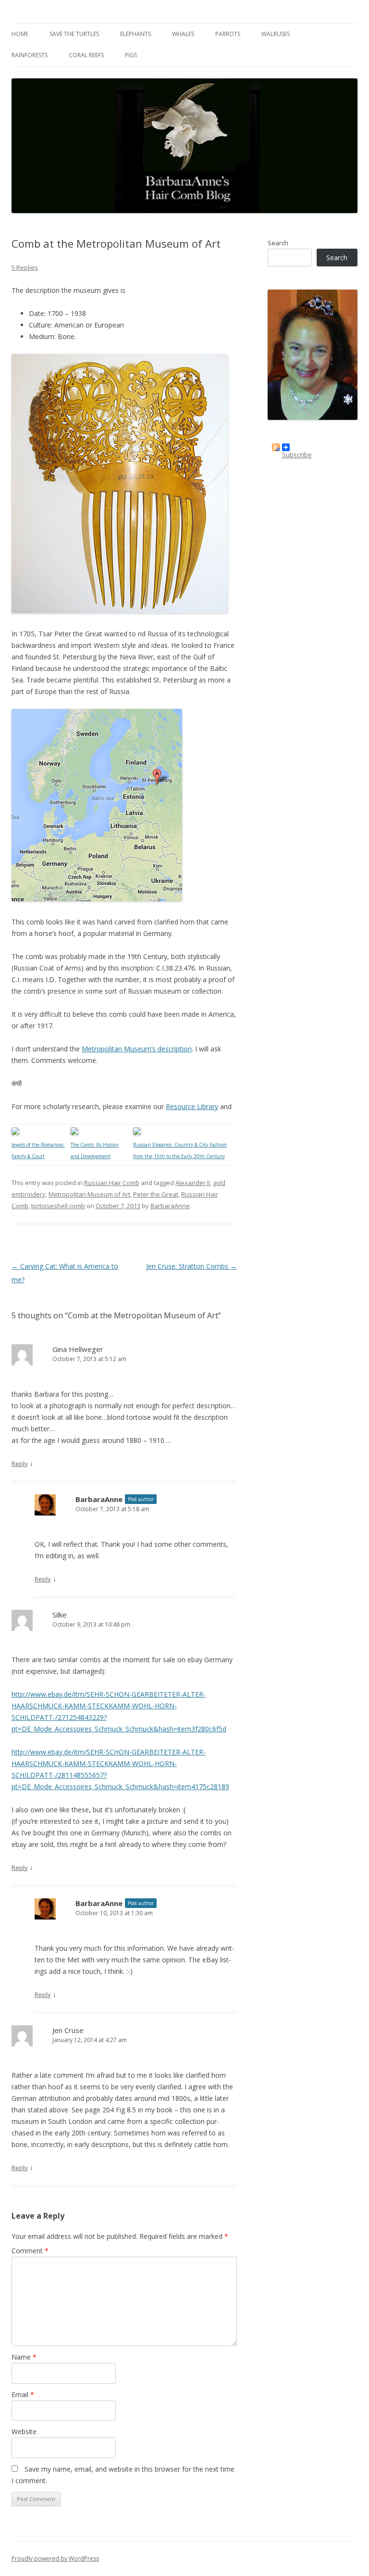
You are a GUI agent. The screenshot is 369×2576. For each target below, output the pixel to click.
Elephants (135, 34)
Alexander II (193, 1183)
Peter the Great (156, 1194)
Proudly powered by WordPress (55, 2558)
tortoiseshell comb (58, 1206)
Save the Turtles (74, 34)
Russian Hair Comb (112, 1183)
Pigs (131, 55)
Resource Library (192, 1106)
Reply (20, 1464)
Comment (30, 2251)
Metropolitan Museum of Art (89, 1194)
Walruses (276, 34)
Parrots (228, 34)
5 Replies (25, 267)
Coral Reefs (86, 55)
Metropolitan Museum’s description (137, 1049)
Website (24, 2431)
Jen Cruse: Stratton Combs (191, 1266)
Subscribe (297, 451)
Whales (183, 34)
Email (23, 2394)
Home (20, 34)
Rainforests (30, 55)
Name (24, 2357)
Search (278, 243)
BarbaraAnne (170, 1206)
